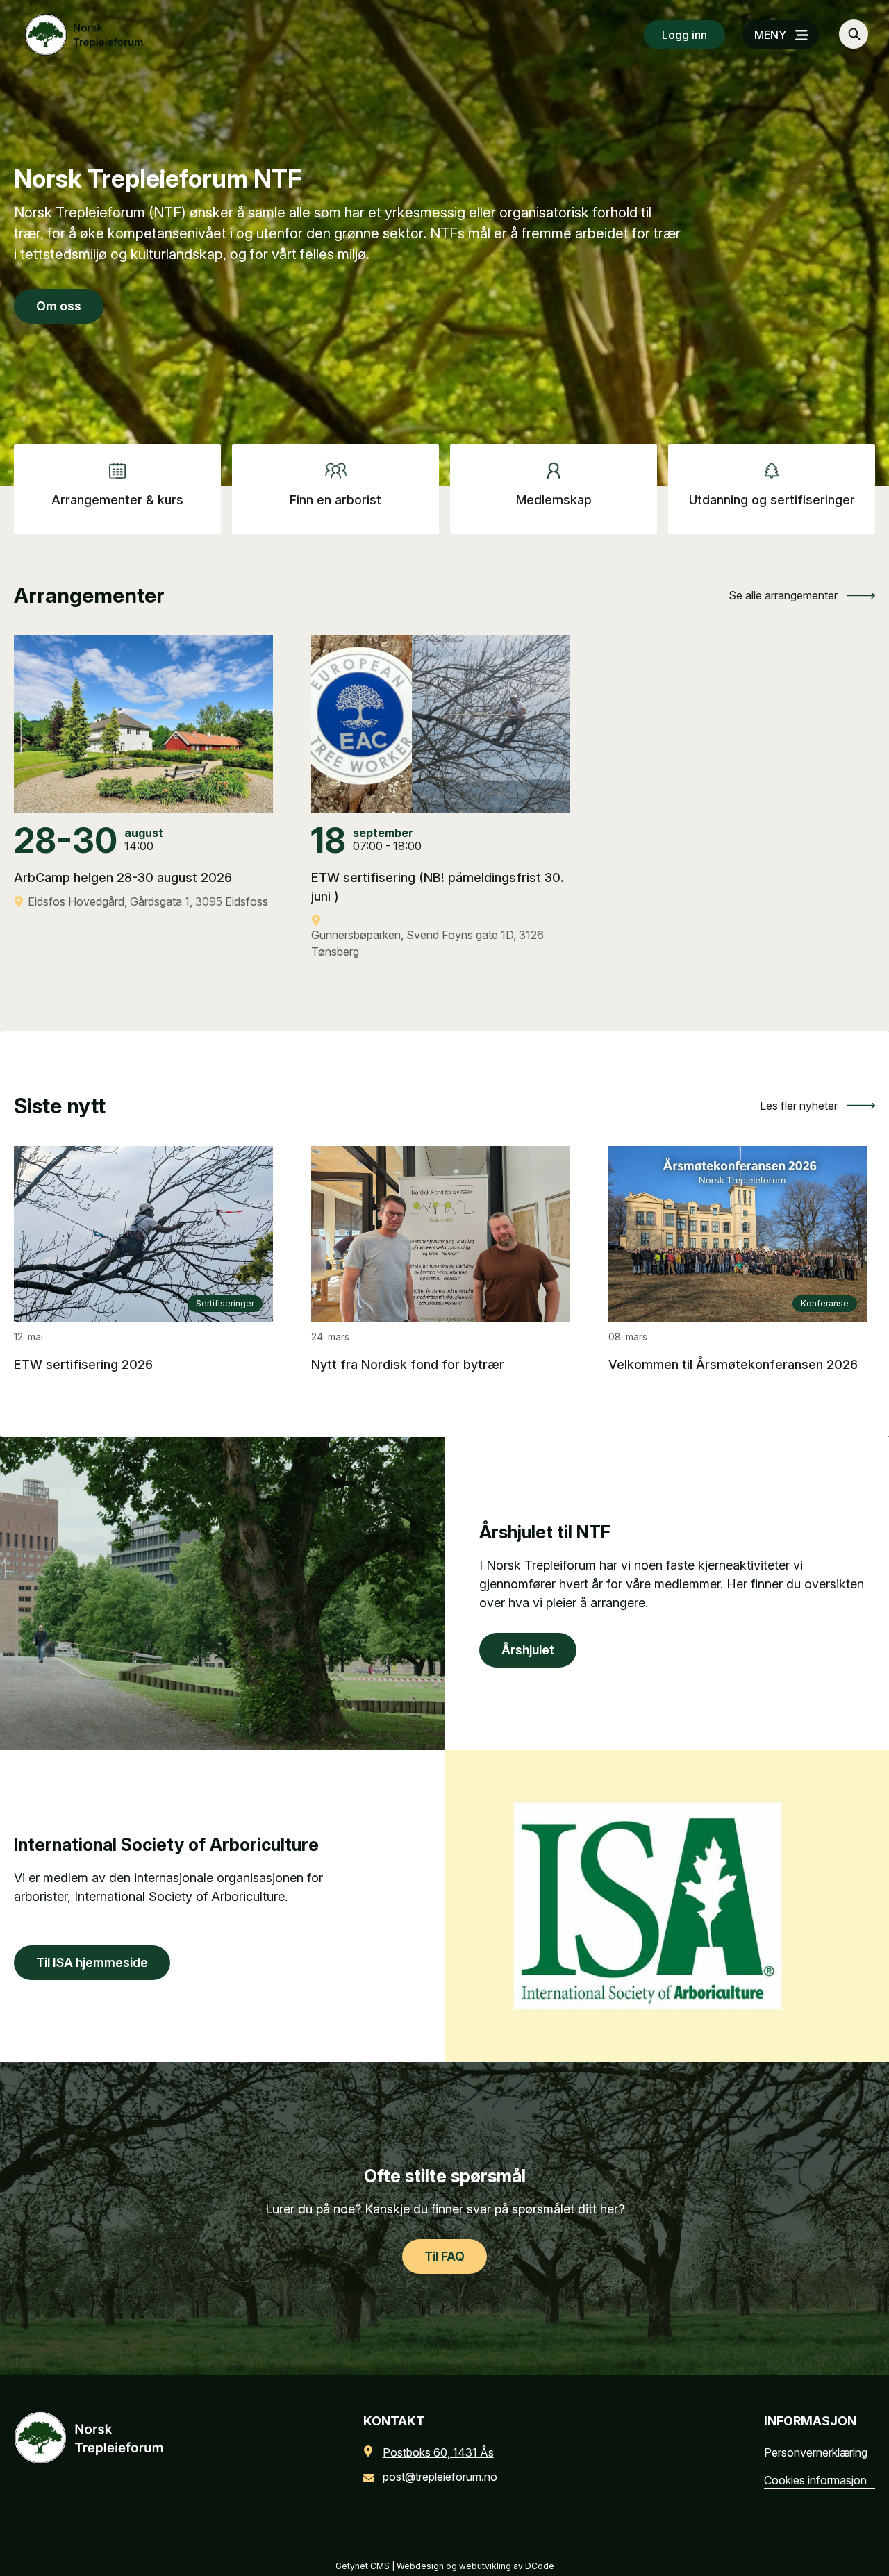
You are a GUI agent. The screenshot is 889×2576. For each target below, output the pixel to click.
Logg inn (684, 35)
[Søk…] (854, 34)
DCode (540, 2566)
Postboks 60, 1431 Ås (438, 2452)
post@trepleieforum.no (440, 2477)
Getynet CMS (363, 2566)
